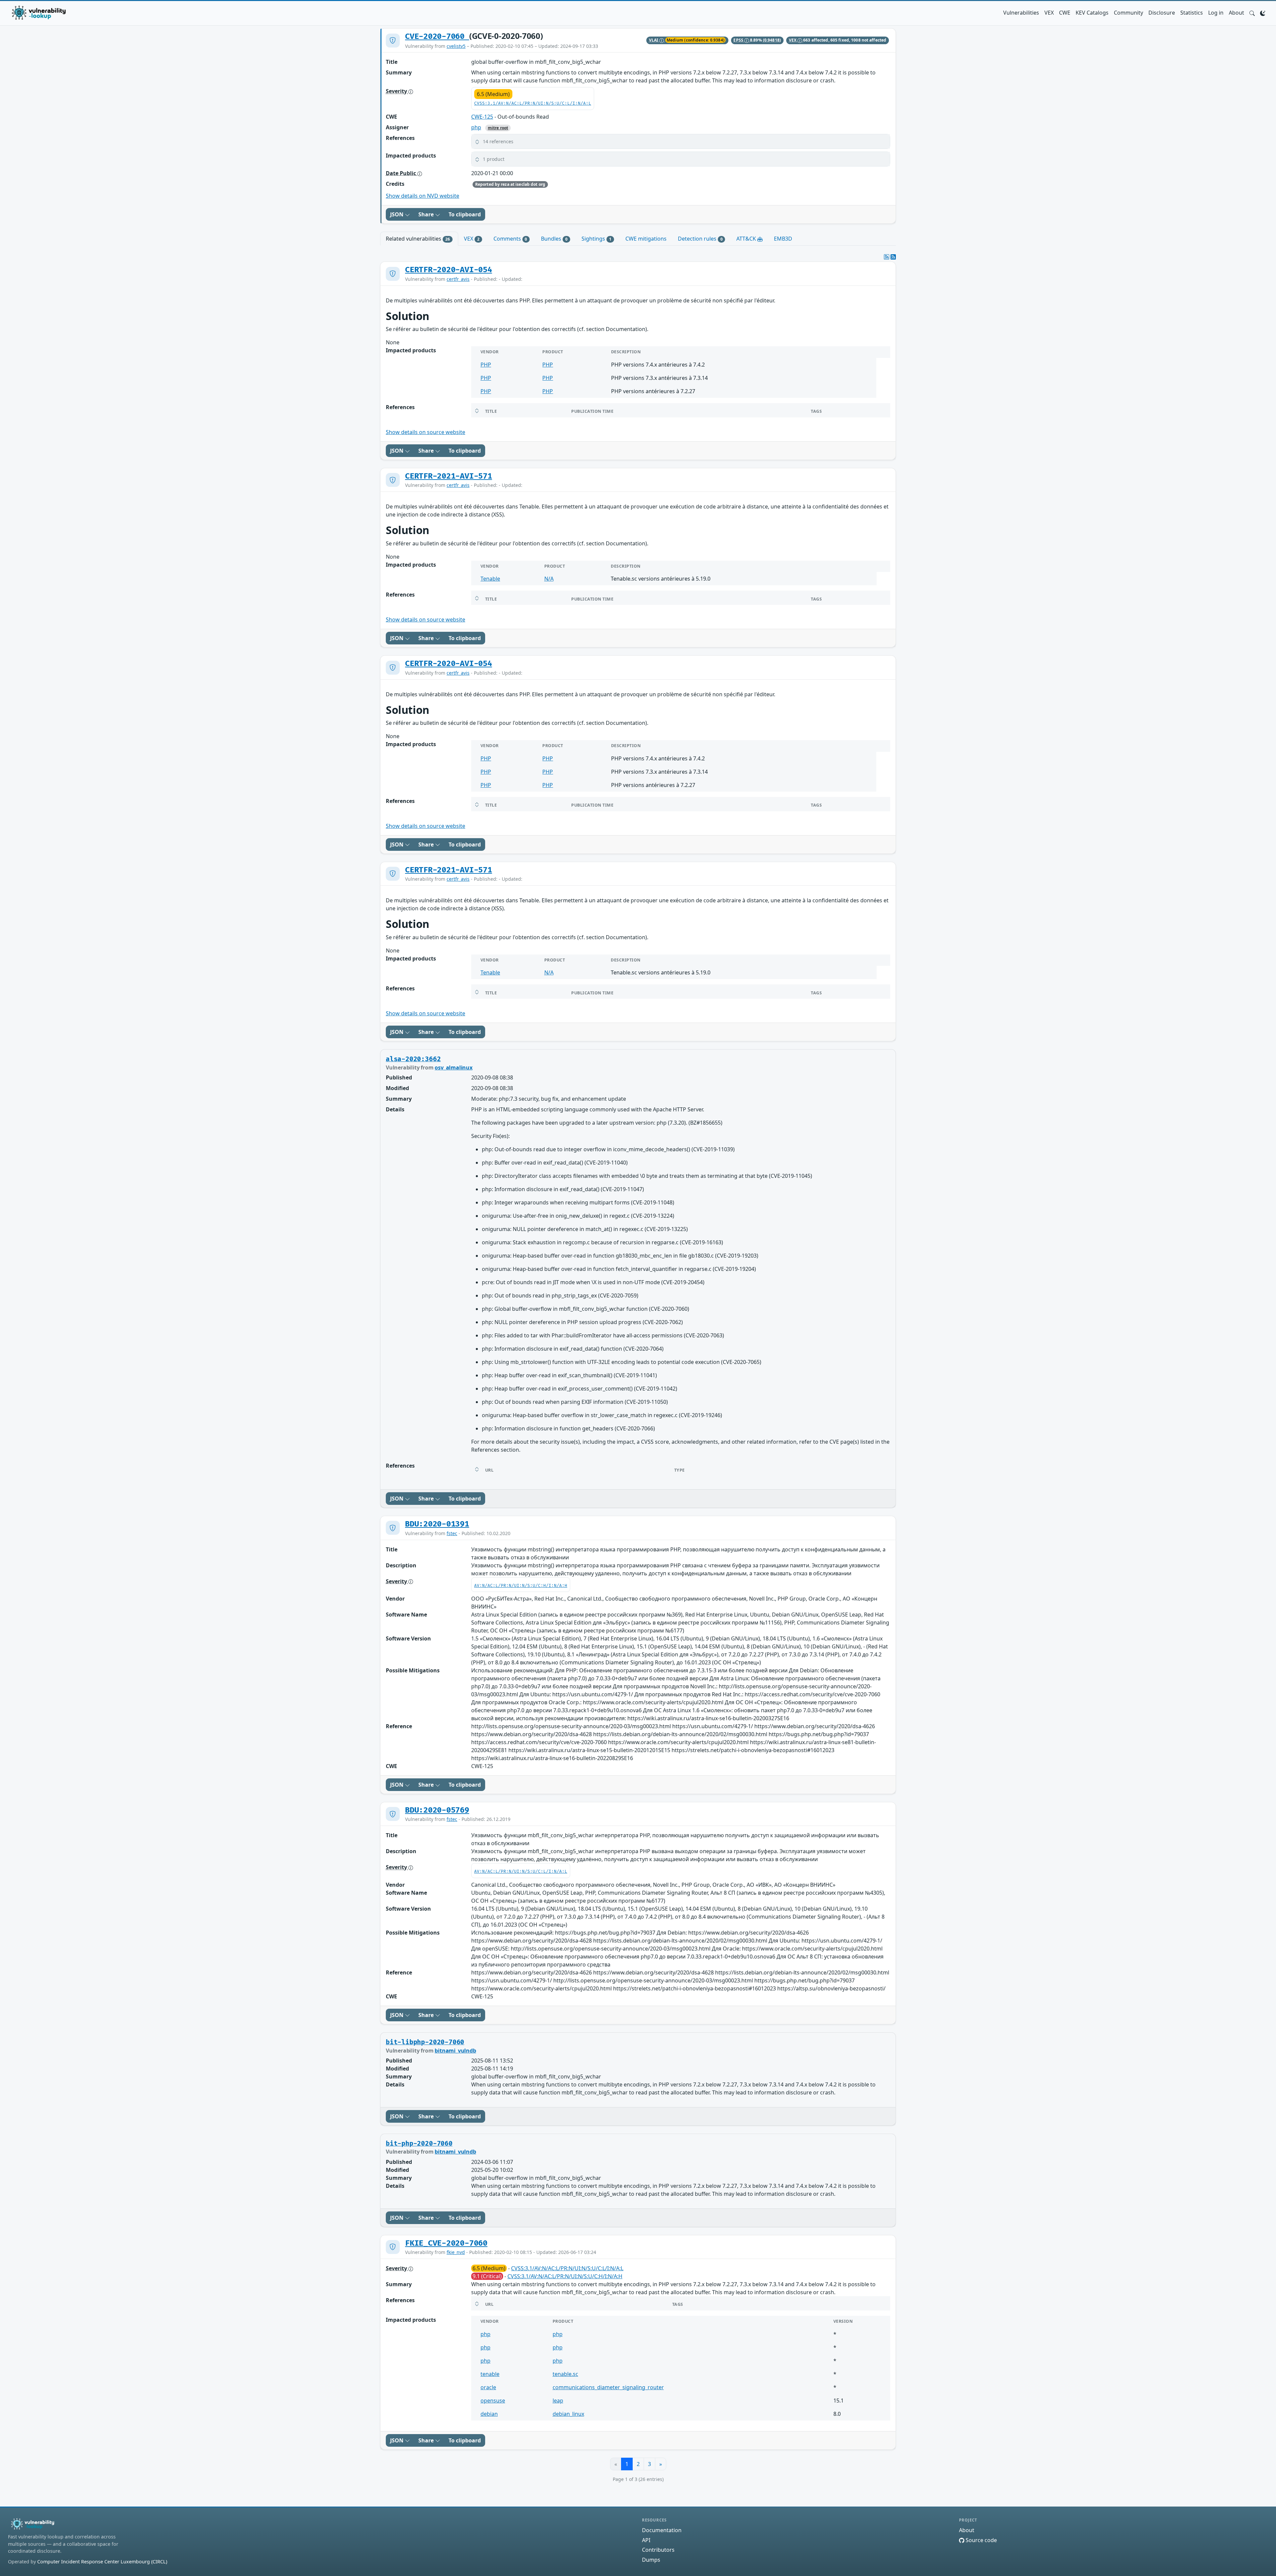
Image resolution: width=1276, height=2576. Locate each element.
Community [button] (1128, 13)
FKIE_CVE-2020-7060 (446, 2243)
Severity (397, 91)
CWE (1065, 13)
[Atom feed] (887, 257)
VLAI (654, 40)
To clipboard (465, 214)
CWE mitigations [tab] (646, 239)
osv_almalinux (454, 1067)
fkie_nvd (456, 2252)
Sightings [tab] (596, 239)
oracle (488, 2387)
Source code (981, 2540)
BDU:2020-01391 (437, 1524)
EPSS (739, 40)
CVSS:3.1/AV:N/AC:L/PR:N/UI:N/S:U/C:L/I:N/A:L (533, 104)
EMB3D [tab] (783, 239)
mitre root (498, 128)
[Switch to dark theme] (1263, 13)
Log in (1216, 13)
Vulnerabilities (1021, 13)
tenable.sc (565, 2374)
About (1236, 13)
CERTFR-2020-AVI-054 (449, 270)
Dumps (651, 2560)
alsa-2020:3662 (413, 1059)
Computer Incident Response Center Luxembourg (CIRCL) (102, 2562)
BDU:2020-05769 (437, 1810)
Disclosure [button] (1162, 13)
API (646, 2540)
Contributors (658, 2550)
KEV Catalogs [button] (1092, 13)
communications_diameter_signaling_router (608, 2387)
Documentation (662, 2530)
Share (427, 214)
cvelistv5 (456, 46)
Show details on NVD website (423, 196)
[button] (1252, 13)
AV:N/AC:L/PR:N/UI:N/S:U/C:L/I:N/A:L (521, 1872)
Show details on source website (425, 432)
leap (558, 2401)
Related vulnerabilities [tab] (418, 239)
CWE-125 (482, 117)
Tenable (490, 579)
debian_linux (568, 2414)
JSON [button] (397, 214)
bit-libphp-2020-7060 (425, 2042)
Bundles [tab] (554, 239)
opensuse (493, 2401)
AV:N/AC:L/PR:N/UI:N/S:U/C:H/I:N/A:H (521, 1586)
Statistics (1192, 13)
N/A (549, 579)
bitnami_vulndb (455, 2051)
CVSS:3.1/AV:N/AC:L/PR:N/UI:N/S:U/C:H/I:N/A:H (565, 2276)
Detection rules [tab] (700, 239)
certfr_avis (458, 279)
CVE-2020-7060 (437, 37)
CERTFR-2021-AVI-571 (449, 476)
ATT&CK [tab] (747, 239)
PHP (486, 365)
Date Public (402, 173)
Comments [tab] (510, 239)
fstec (452, 1533)
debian (489, 2414)
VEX (1049, 13)
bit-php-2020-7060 (419, 2144)
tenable (490, 2374)
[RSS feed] (893, 257)
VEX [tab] (472, 239)
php (476, 127)
